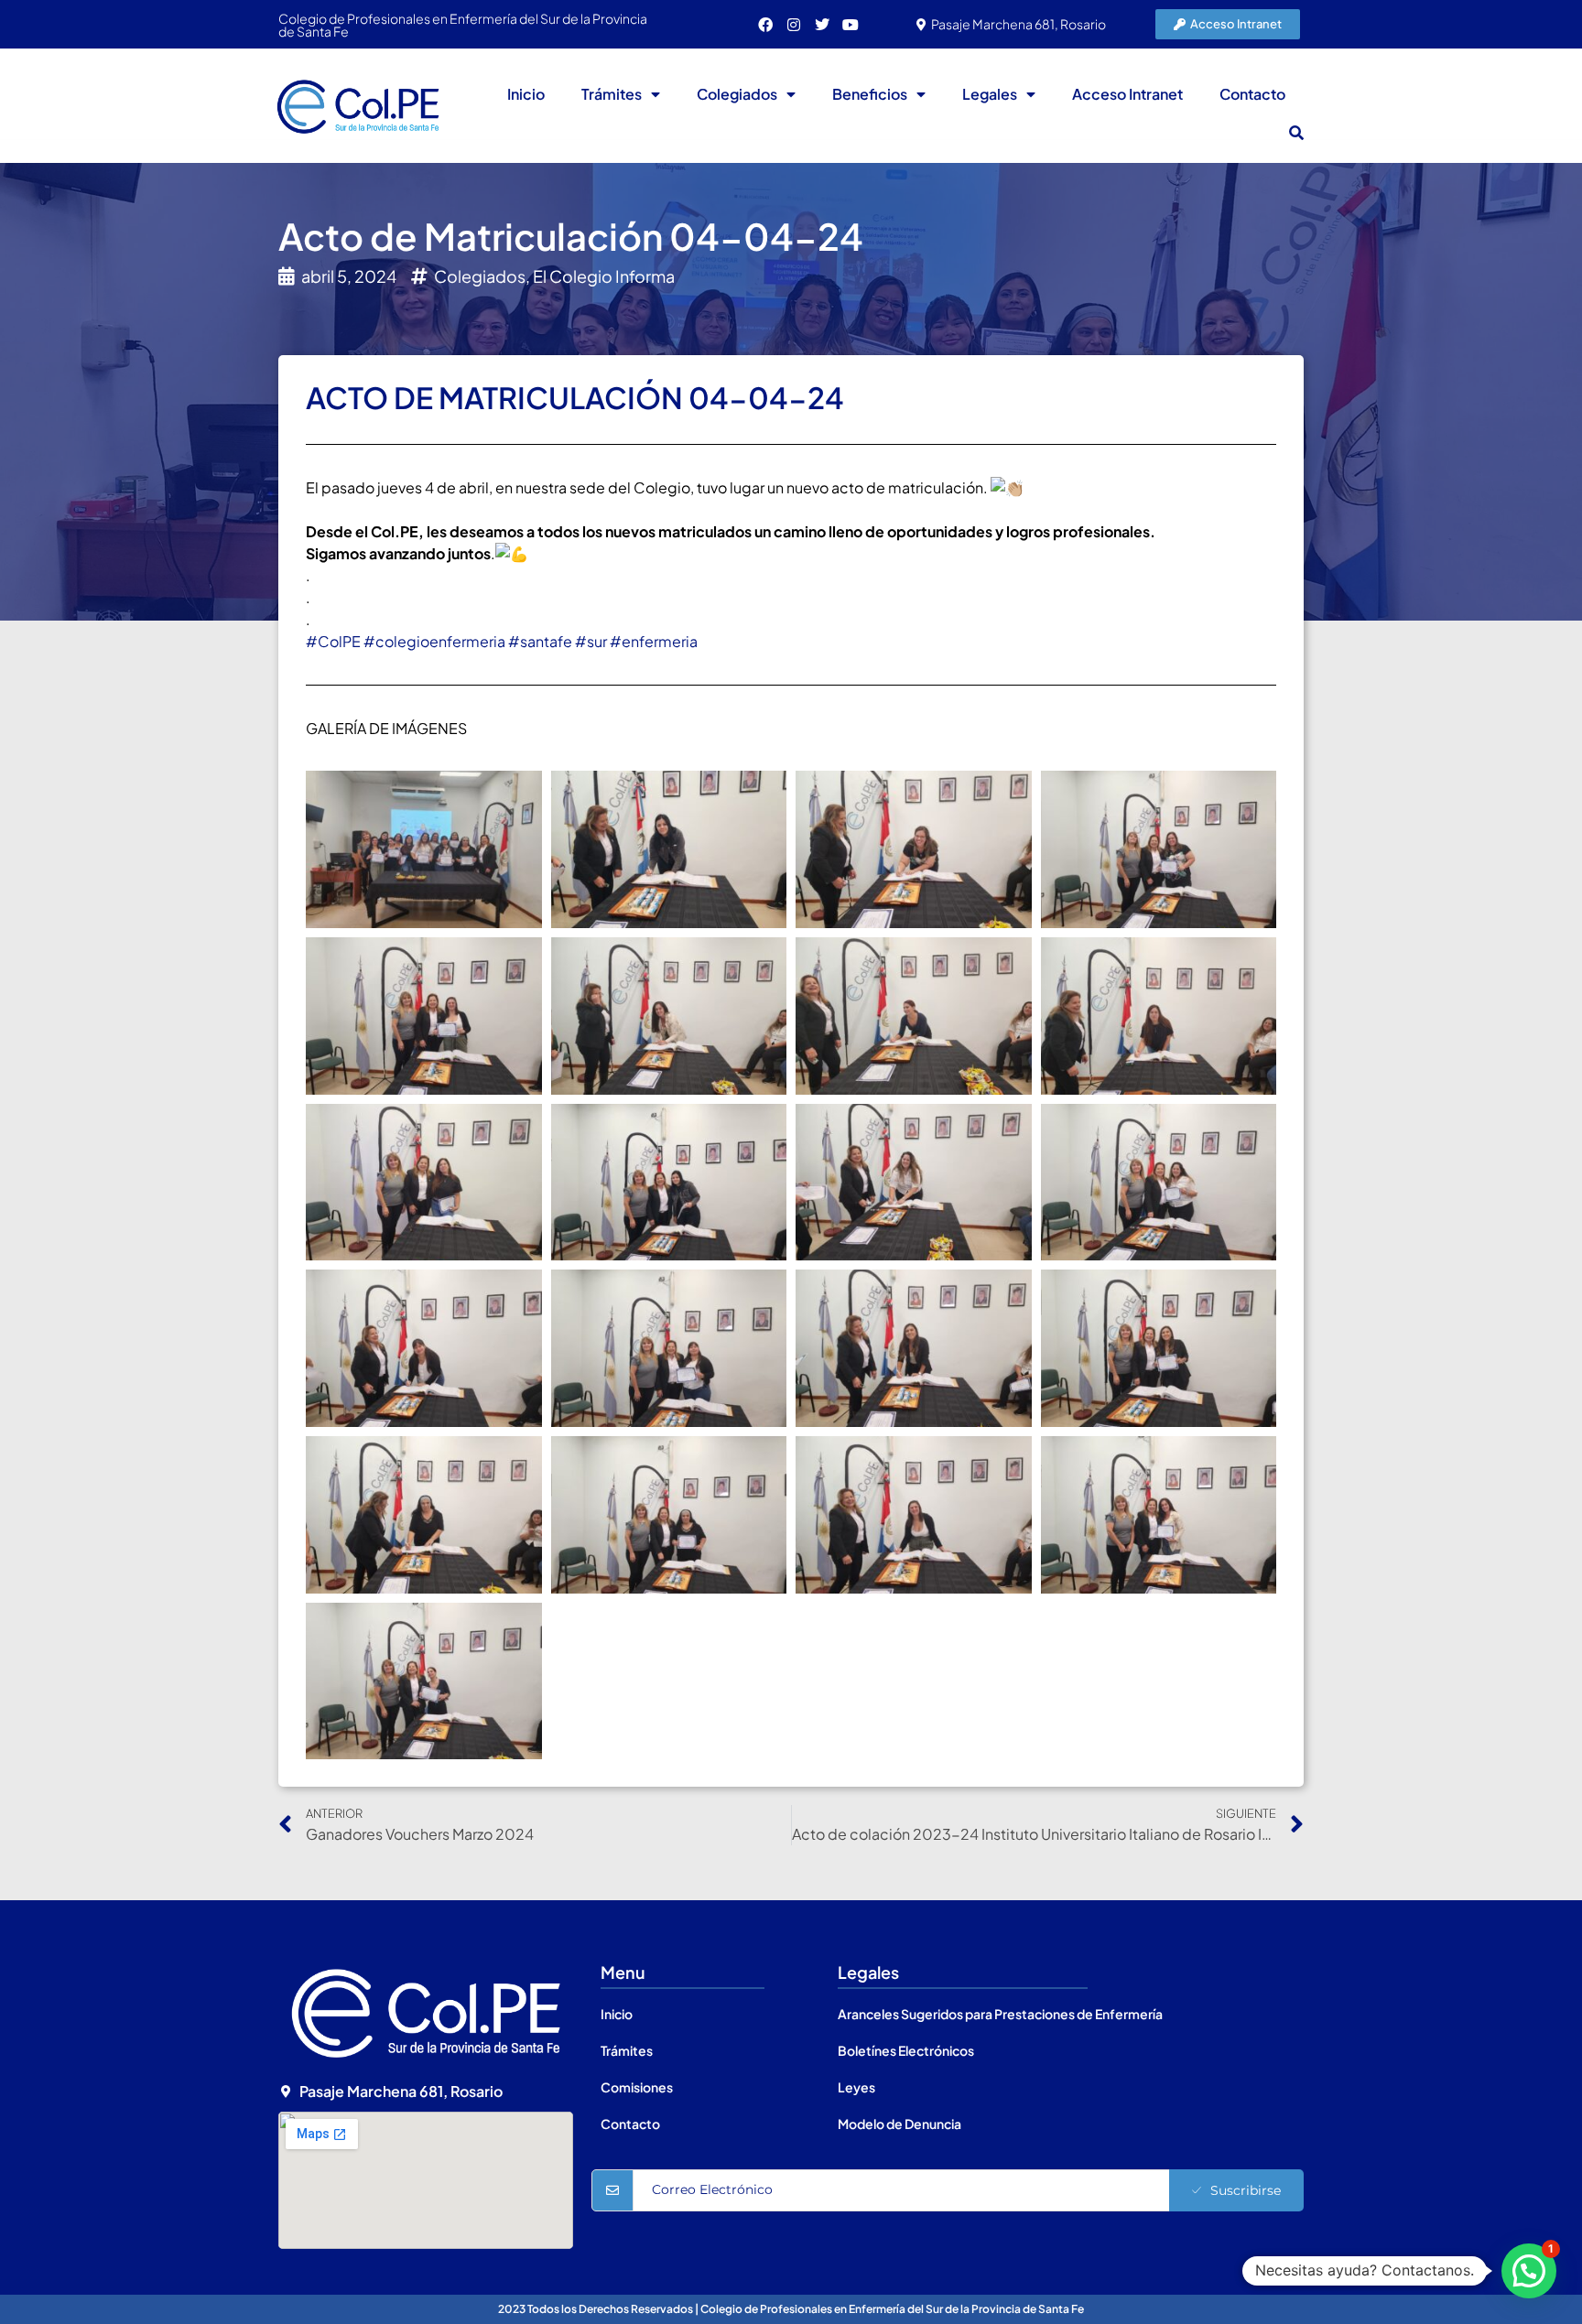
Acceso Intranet (1127, 94)
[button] (1296, 133)
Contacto (1252, 94)
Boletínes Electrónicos (906, 2050)
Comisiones (637, 2087)
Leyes (856, 2087)
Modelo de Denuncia (899, 2124)
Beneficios (870, 94)
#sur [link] (591, 641)
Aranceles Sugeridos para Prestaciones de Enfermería (1000, 2014)
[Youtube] (851, 25)
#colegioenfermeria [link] (434, 641)
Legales (990, 94)
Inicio (526, 94)
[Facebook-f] (765, 25)
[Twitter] (822, 25)
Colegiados (737, 94)
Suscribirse (1246, 2190)
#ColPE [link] (333, 641)
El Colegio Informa (604, 276)
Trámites (612, 94)
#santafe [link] (540, 641)
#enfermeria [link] (654, 641)
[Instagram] (794, 25)
